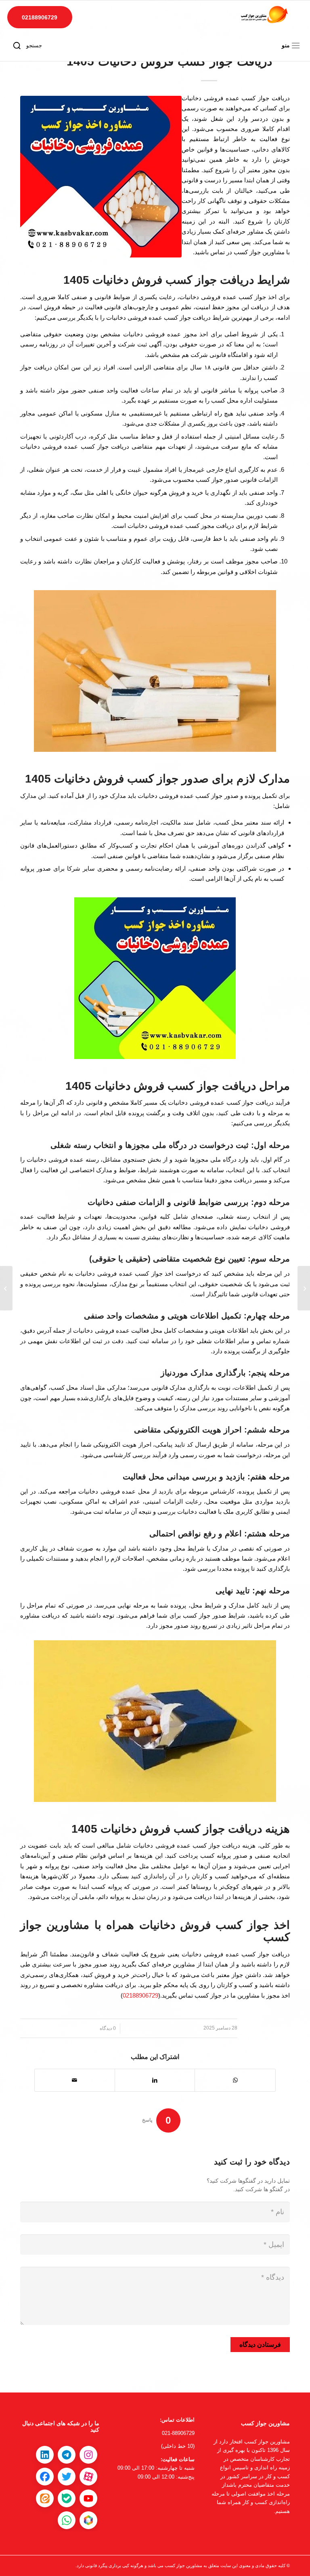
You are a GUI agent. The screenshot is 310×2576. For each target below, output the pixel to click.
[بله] (67, 2498)
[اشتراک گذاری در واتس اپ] (235, 2080)
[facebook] (45, 2477)
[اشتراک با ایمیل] (75, 2080)
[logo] (264, 16)
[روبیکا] (88, 2520)
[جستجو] (17, 46)
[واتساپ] (67, 2520)
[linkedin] (45, 2455)
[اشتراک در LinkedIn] (155, 2080)
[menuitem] (292, 46)
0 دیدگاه (108, 2028)
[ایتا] (45, 2498)
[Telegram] (67, 2455)
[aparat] (88, 2477)
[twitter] (67, 2477)
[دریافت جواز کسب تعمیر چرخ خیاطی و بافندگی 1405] (304, 1288)
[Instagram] (88, 2455)
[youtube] (88, 2498)
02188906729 (40, 17)
